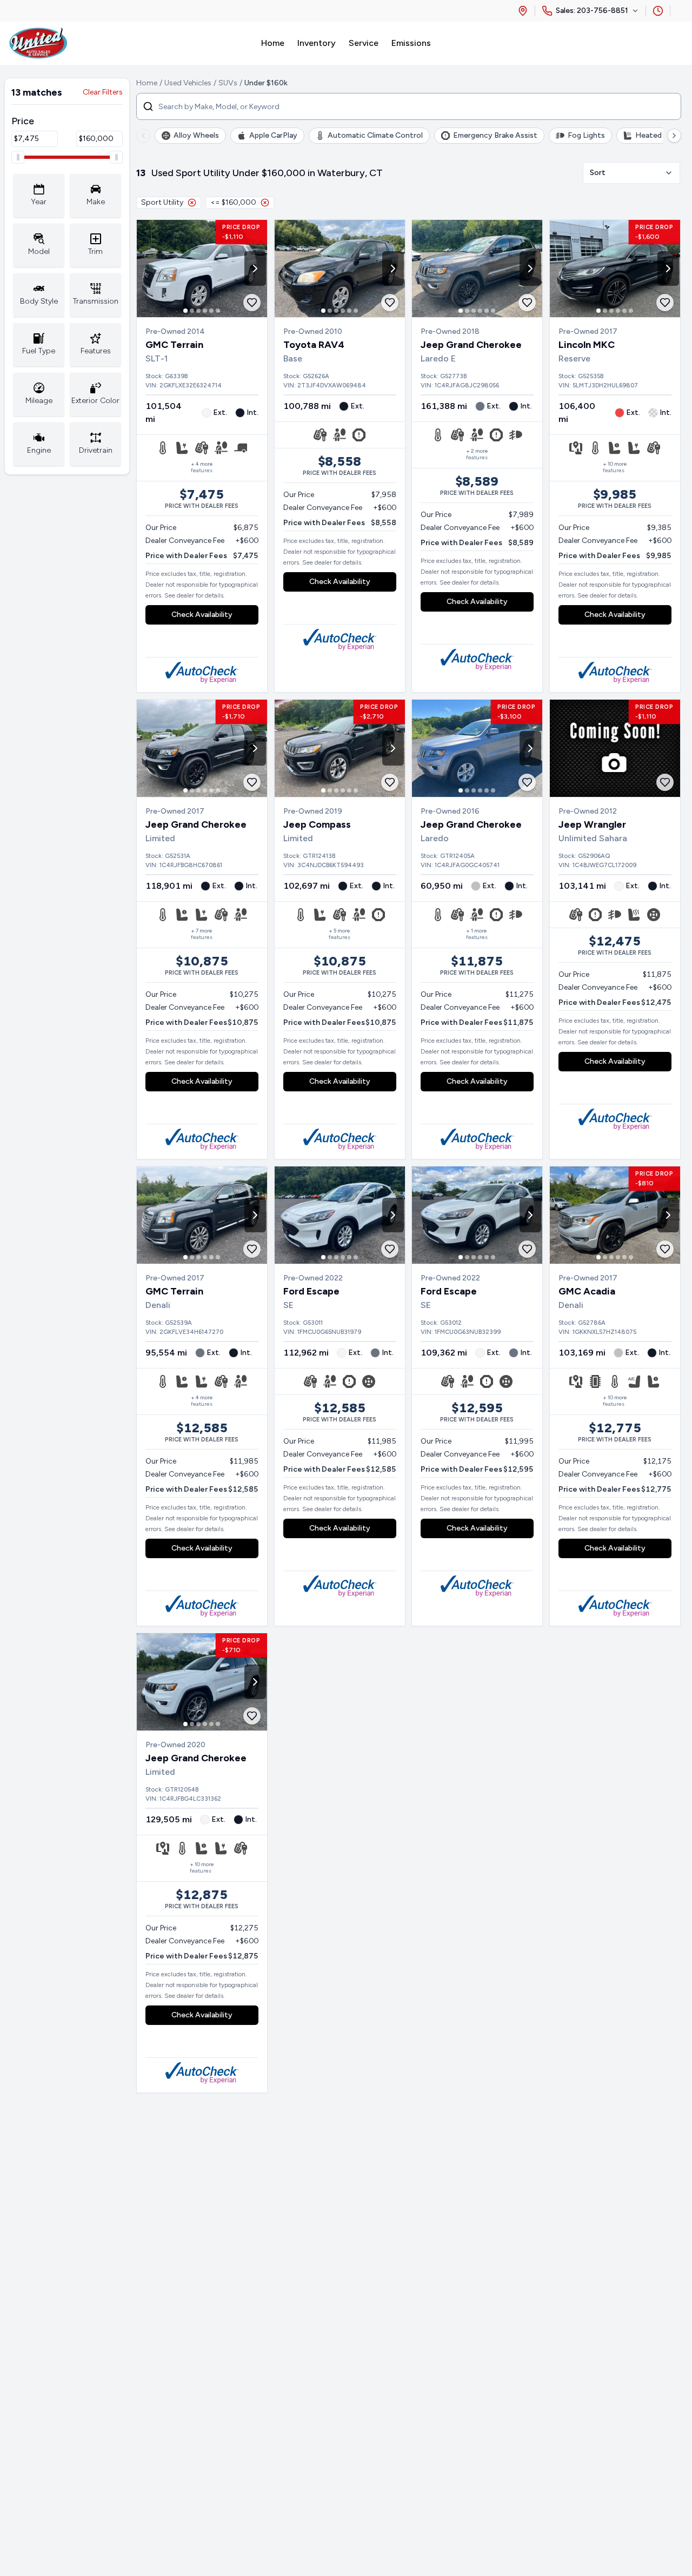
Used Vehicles (188, 83)
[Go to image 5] (211, 311)
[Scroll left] (143, 136)
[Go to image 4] (205, 311)
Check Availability (202, 615)
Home (147, 83)
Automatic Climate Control (375, 135)
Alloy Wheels (196, 135)
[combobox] (631, 173)
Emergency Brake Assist (495, 135)
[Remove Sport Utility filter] (192, 203)
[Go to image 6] (218, 311)
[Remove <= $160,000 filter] (265, 203)
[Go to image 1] (185, 311)
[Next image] (255, 269)
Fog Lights (586, 135)
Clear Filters (103, 92)
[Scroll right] (674, 136)
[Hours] (658, 11)
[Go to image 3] (198, 311)
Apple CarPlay (273, 135)
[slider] (18, 157)
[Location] (523, 11)
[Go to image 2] (192, 311)
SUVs (228, 83)
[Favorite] (252, 303)
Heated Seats (659, 135)
